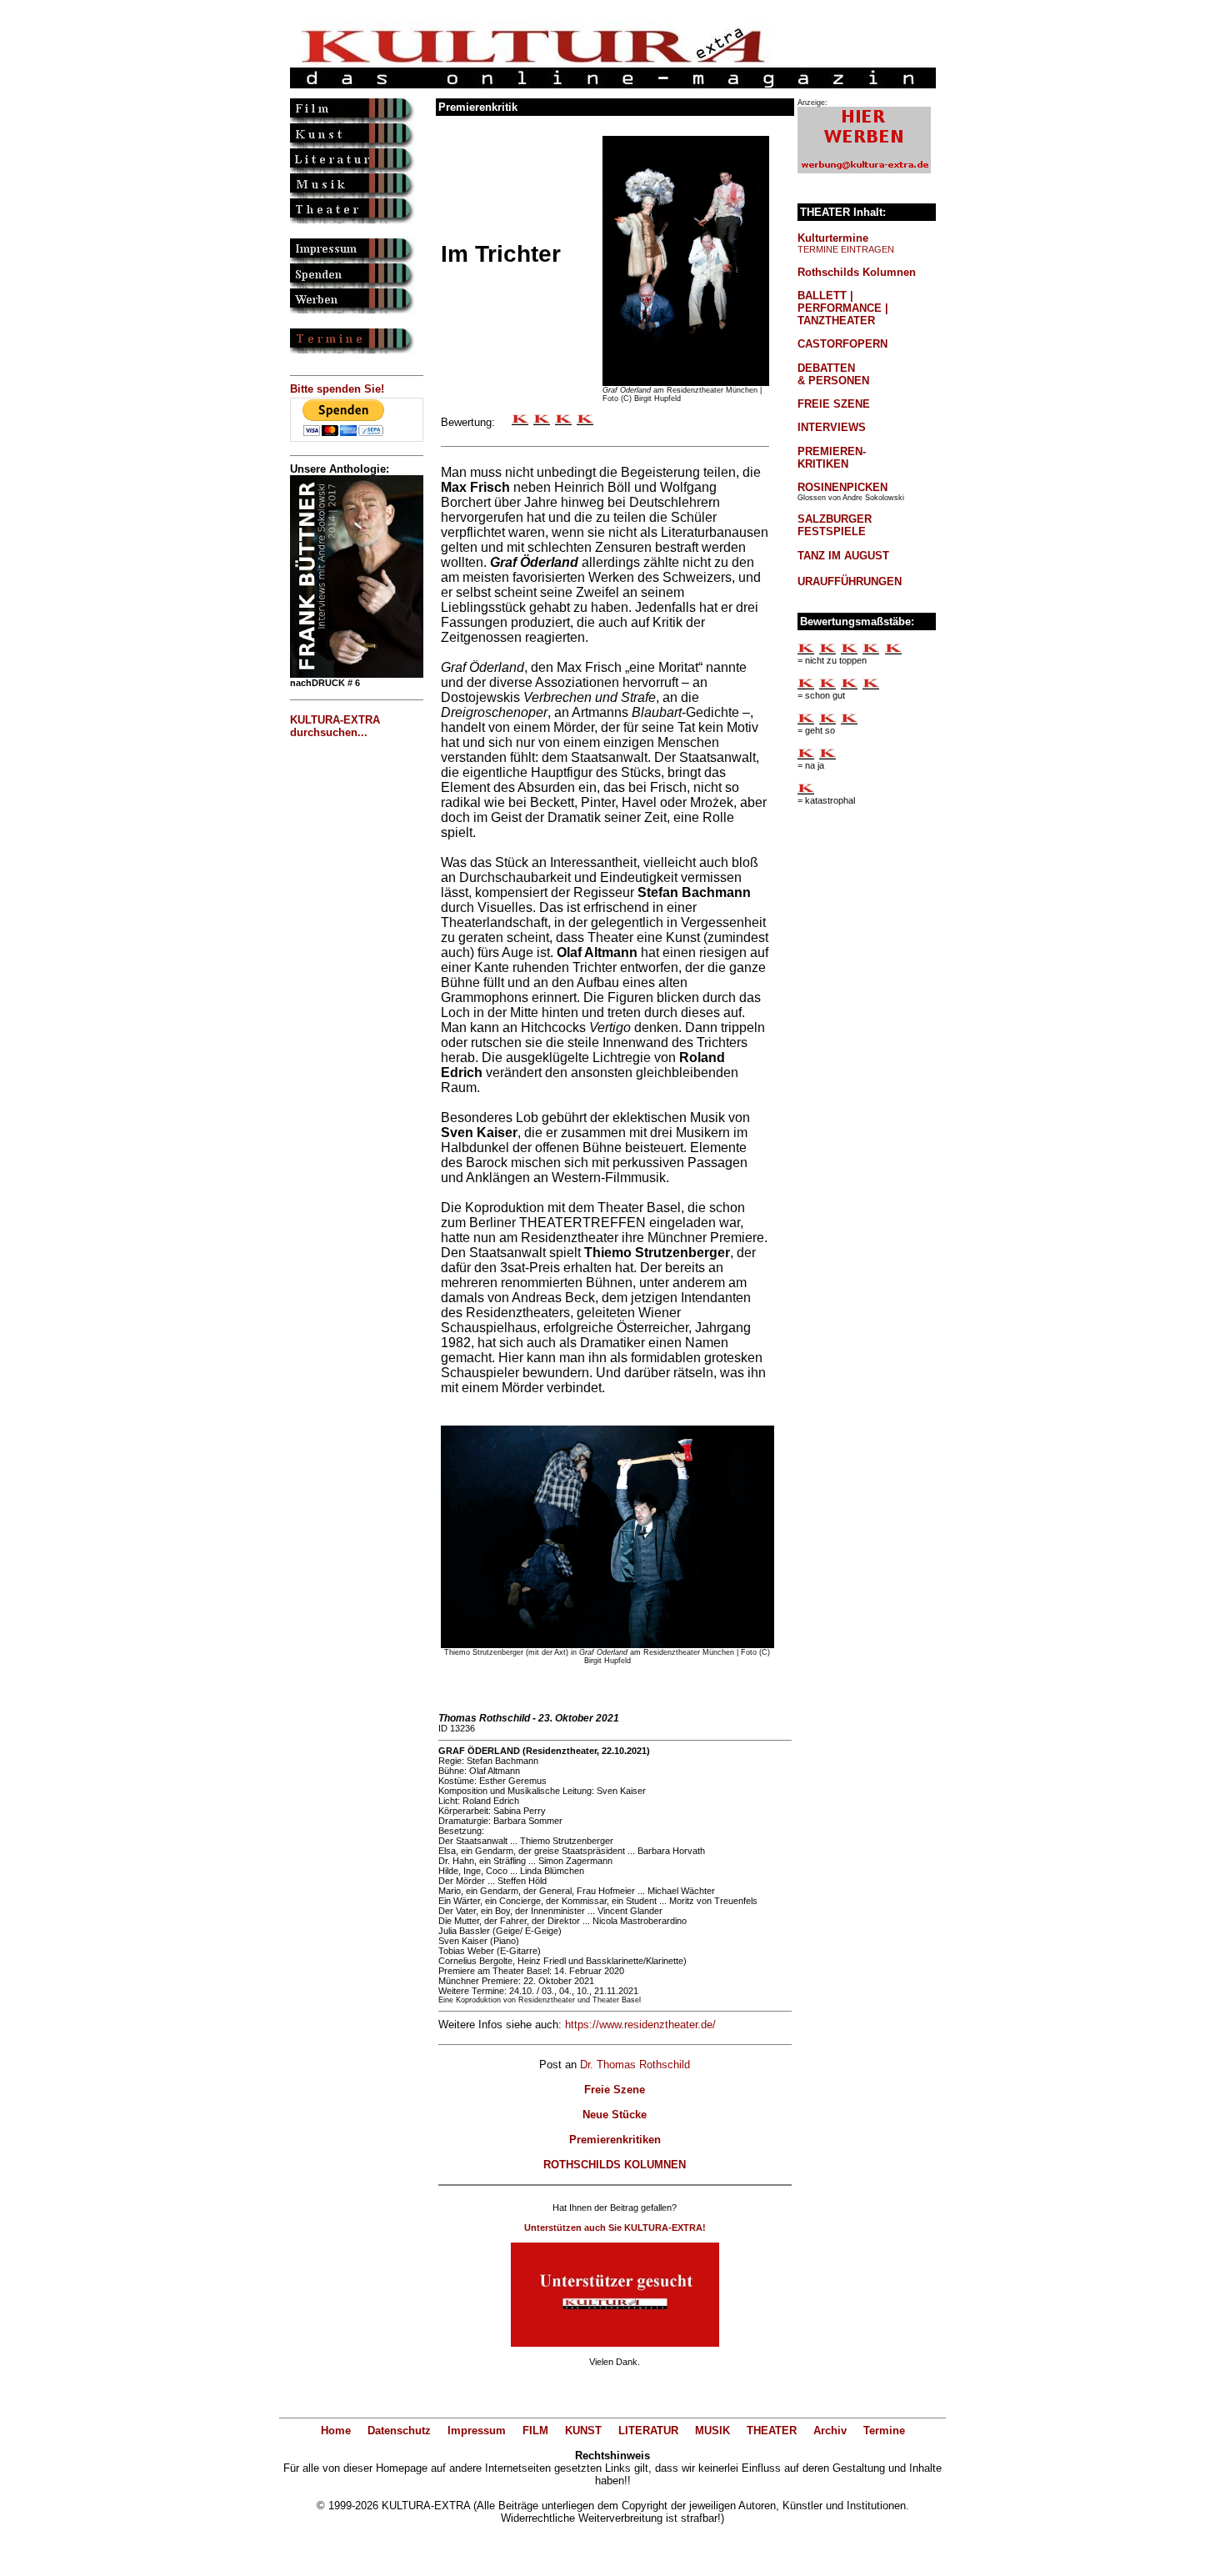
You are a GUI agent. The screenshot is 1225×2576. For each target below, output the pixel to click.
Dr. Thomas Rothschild (635, 2065)
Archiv (830, 2431)
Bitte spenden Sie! (337, 389)
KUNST (583, 2431)
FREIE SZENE (834, 404)
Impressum (477, 2431)
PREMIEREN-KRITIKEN (832, 458)
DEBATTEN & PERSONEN (833, 374)
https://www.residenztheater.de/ (640, 2025)
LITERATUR (648, 2431)
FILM (535, 2431)
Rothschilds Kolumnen (857, 272)
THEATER (772, 2431)
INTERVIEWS (832, 427)
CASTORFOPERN (842, 344)
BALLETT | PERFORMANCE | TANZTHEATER (843, 308)
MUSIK (712, 2431)
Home (336, 2431)
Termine (884, 2431)
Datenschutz (399, 2431)
